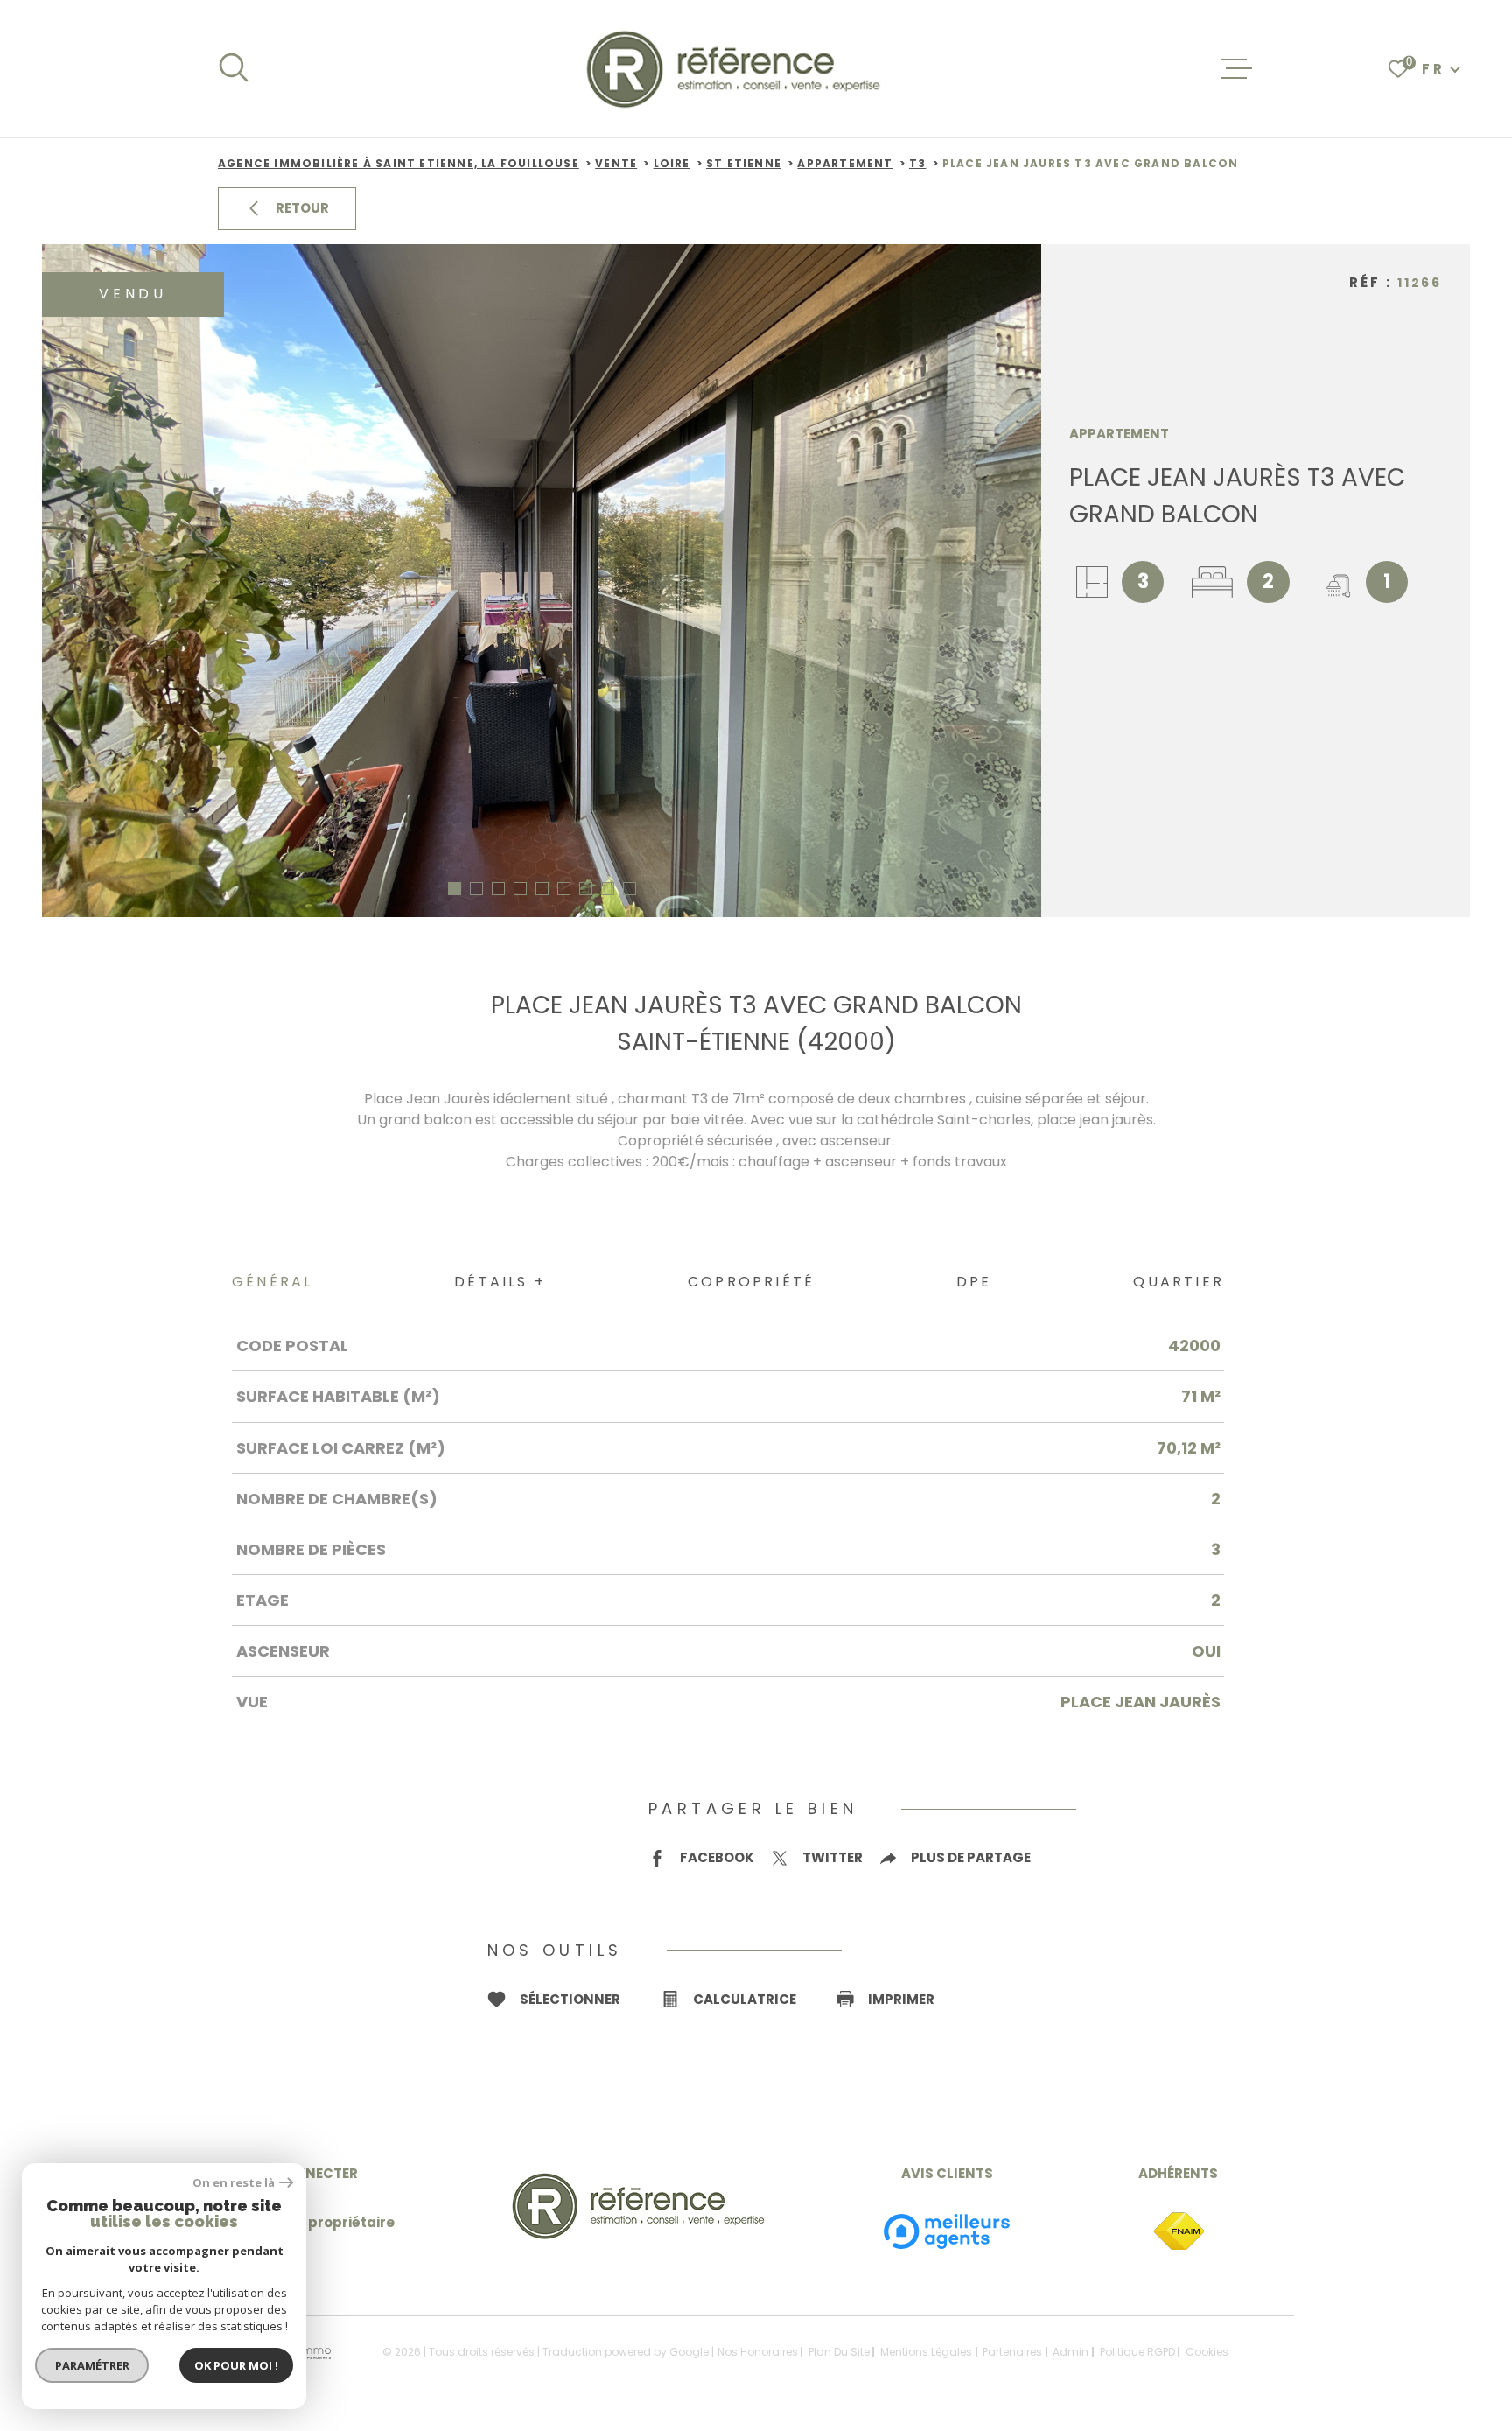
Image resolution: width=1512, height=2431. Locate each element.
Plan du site (839, 2352)
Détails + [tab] (500, 1282)
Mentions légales (926, 2352)
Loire (672, 163)
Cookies (1207, 2352)
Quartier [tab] (1179, 1282)
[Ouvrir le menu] (1236, 69)
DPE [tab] (974, 1282)
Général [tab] (272, 1282)
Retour (302, 208)
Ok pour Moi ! (236, 2365)
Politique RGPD (1137, 2352)
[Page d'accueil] (735, 69)
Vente (616, 163)
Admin (1071, 2352)
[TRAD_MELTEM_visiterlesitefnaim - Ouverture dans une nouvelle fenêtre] (1179, 2232)
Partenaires (1012, 2352)
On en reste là (234, 2183)
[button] (455, 889)
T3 (917, 163)
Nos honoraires (758, 2352)
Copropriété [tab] (751, 1282)
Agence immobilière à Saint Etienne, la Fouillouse (399, 163)
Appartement (845, 163)
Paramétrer (92, 2365)
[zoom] (542, 581)
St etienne (744, 163)
